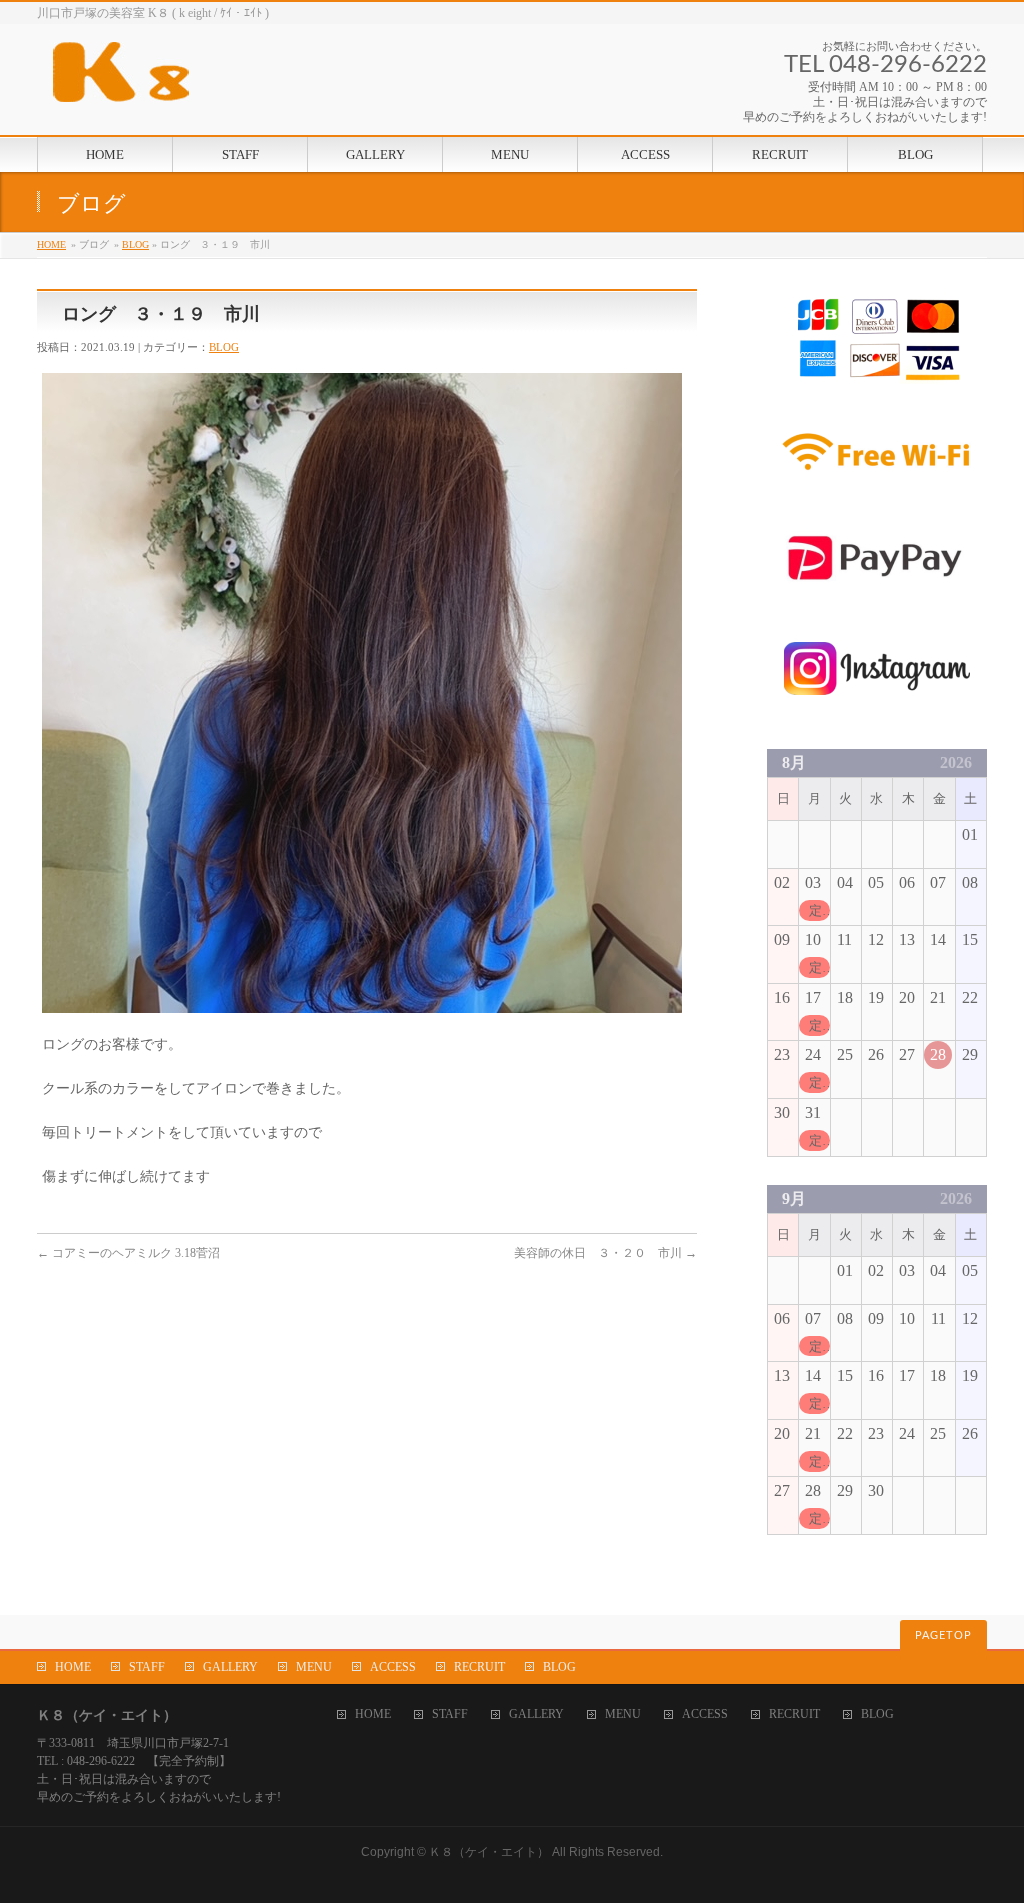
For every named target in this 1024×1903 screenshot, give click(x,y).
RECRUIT (479, 1667)
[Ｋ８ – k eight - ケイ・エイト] (212, 79)
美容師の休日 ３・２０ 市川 (605, 1253)
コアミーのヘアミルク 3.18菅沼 (128, 1253)
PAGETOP (943, 1635)
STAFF (147, 1667)
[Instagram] (877, 708)
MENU (314, 1667)
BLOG (135, 244)
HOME (51, 244)
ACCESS (393, 1667)
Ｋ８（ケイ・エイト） (489, 1852)
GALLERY (230, 1667)
